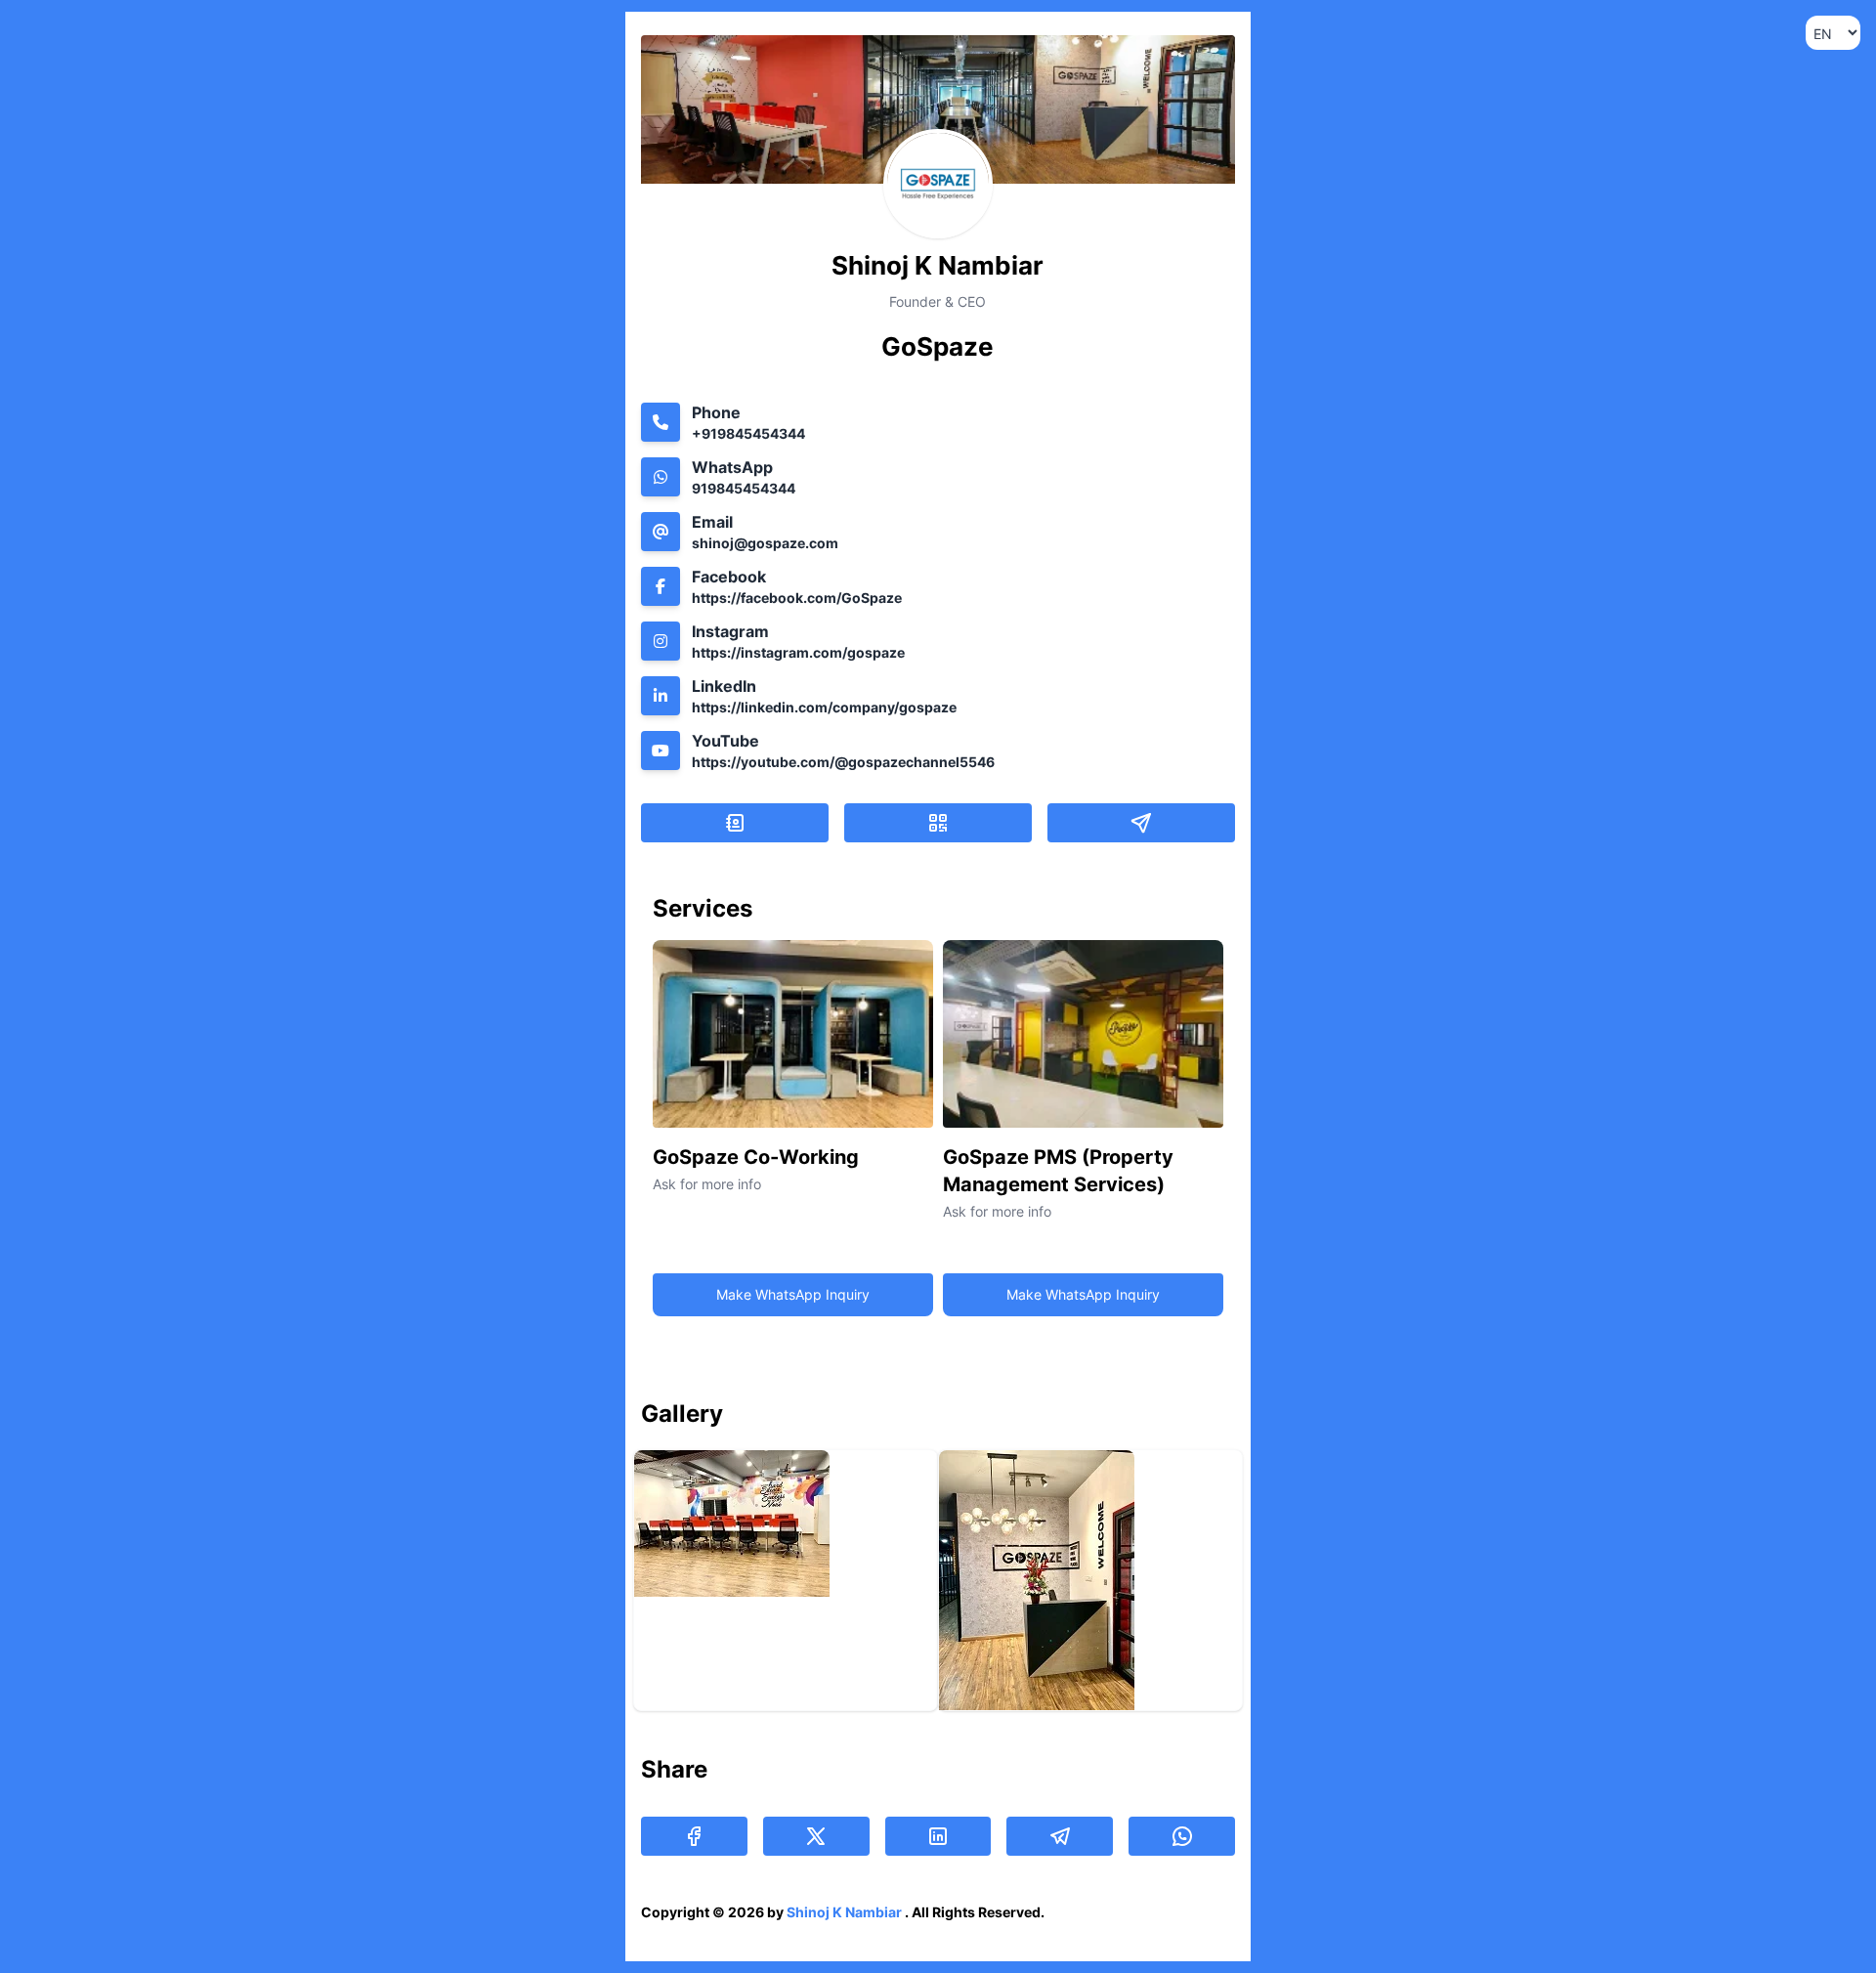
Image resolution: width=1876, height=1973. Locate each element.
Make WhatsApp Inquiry (793, 1294)
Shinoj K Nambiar (846, 1912)
